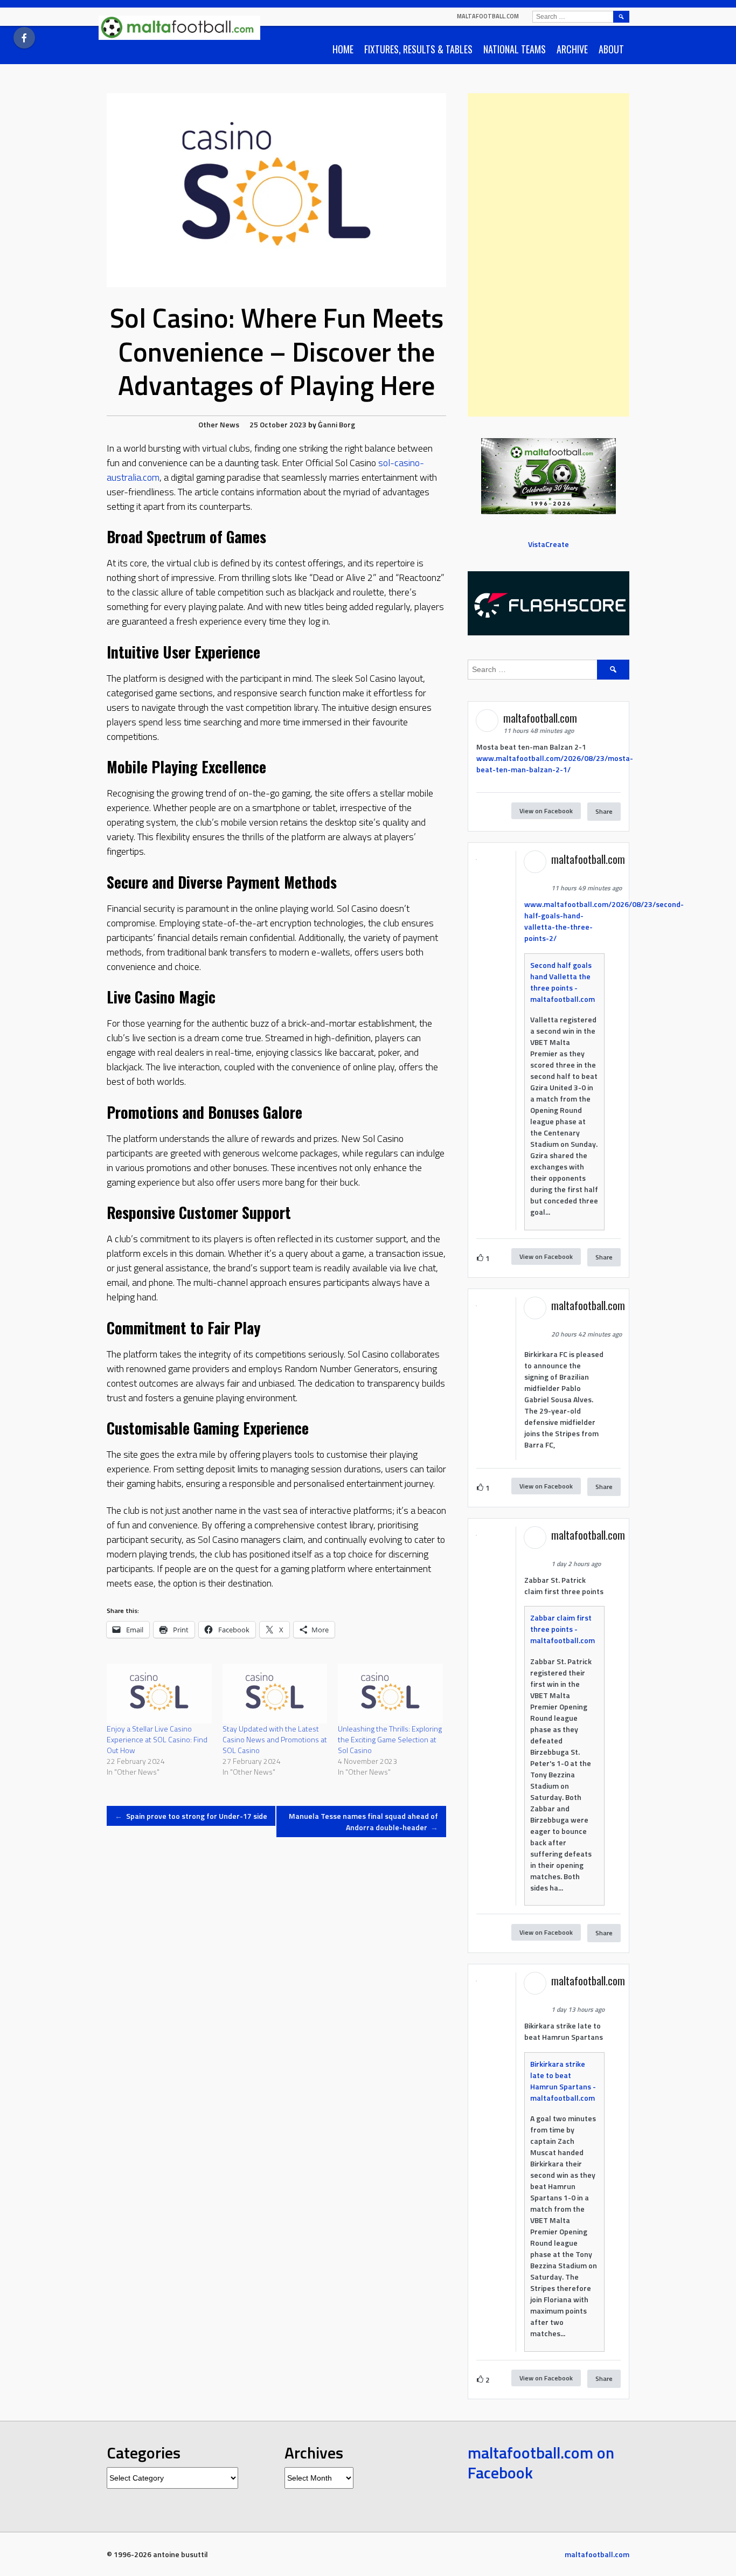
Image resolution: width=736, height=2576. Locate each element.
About (611, 49)
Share (604, 811)
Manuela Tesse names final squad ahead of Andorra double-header (363, 1822)
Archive (572, 49)
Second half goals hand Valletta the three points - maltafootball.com (563, 982)
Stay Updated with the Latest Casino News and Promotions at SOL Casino (275, 1739)
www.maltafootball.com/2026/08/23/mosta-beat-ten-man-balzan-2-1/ (555, 764)
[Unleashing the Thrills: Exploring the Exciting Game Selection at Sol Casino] (390, 1694)
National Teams (515, 49)
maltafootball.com (488, 16)
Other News (219, 424)
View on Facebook (546, 811)
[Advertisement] (548, 255)
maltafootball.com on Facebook (541, 2463)
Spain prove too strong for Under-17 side (191, 1816)
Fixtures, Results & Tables (418, 49)
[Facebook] (24, 38)
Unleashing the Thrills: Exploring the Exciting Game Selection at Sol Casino (390, 1739)
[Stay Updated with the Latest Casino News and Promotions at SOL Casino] (275, 1694)
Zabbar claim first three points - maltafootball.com (563, 1629)
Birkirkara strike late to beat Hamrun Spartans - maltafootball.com (563, 2081)
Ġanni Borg (336, 424)
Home (343, 49)
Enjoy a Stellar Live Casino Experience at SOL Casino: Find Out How (157, 1739)
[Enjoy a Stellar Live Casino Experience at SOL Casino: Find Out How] (159, 1694)
